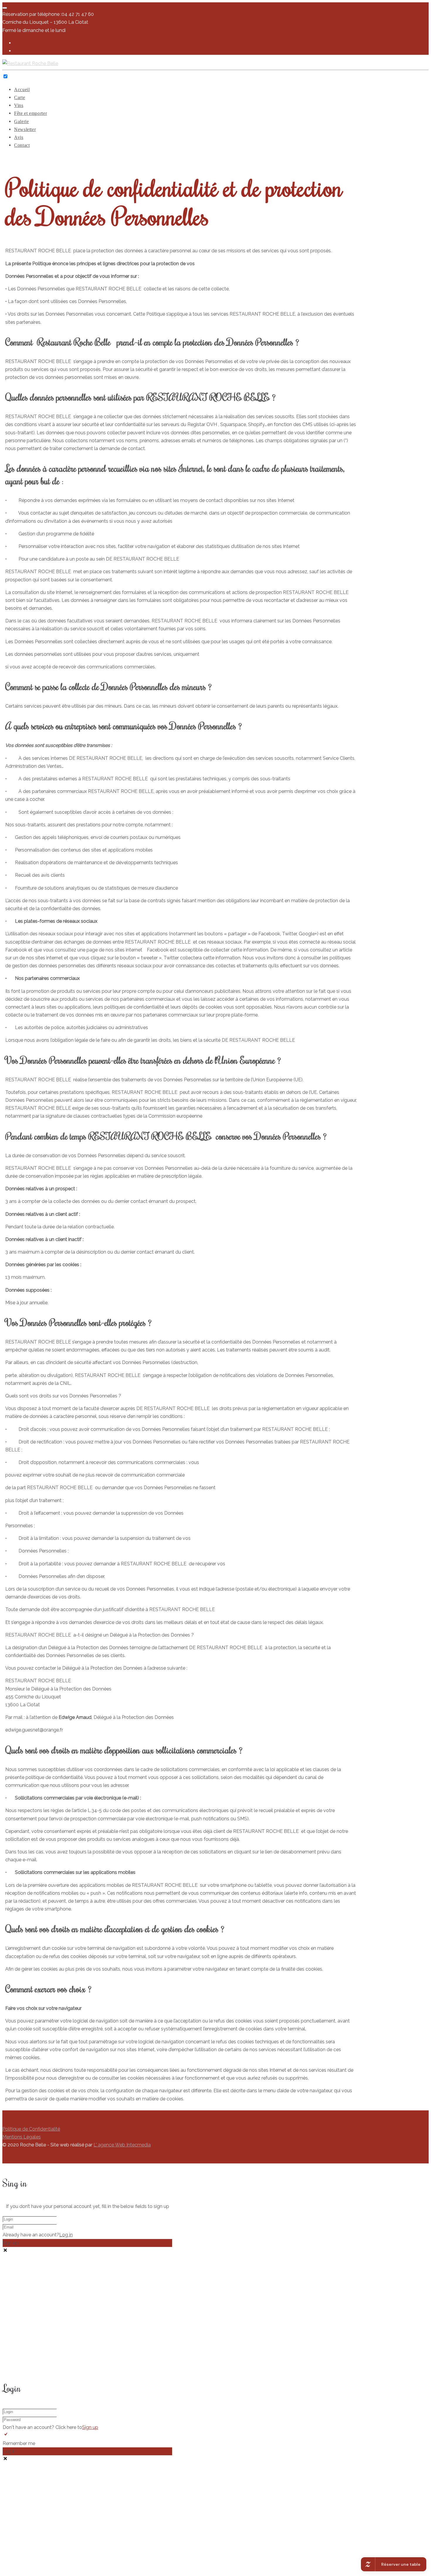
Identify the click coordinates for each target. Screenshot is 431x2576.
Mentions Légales (22, 2137)
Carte (19, 97)
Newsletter (25, 129)
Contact (22, 145)
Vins (19, 105)
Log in (66, 2235)
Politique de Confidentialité (31, 2129)
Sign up (90, 2427)
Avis (19, 137)
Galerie (21, 121)
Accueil (22, 90)
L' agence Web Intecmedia (122, 2145)
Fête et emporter (30, 113)
